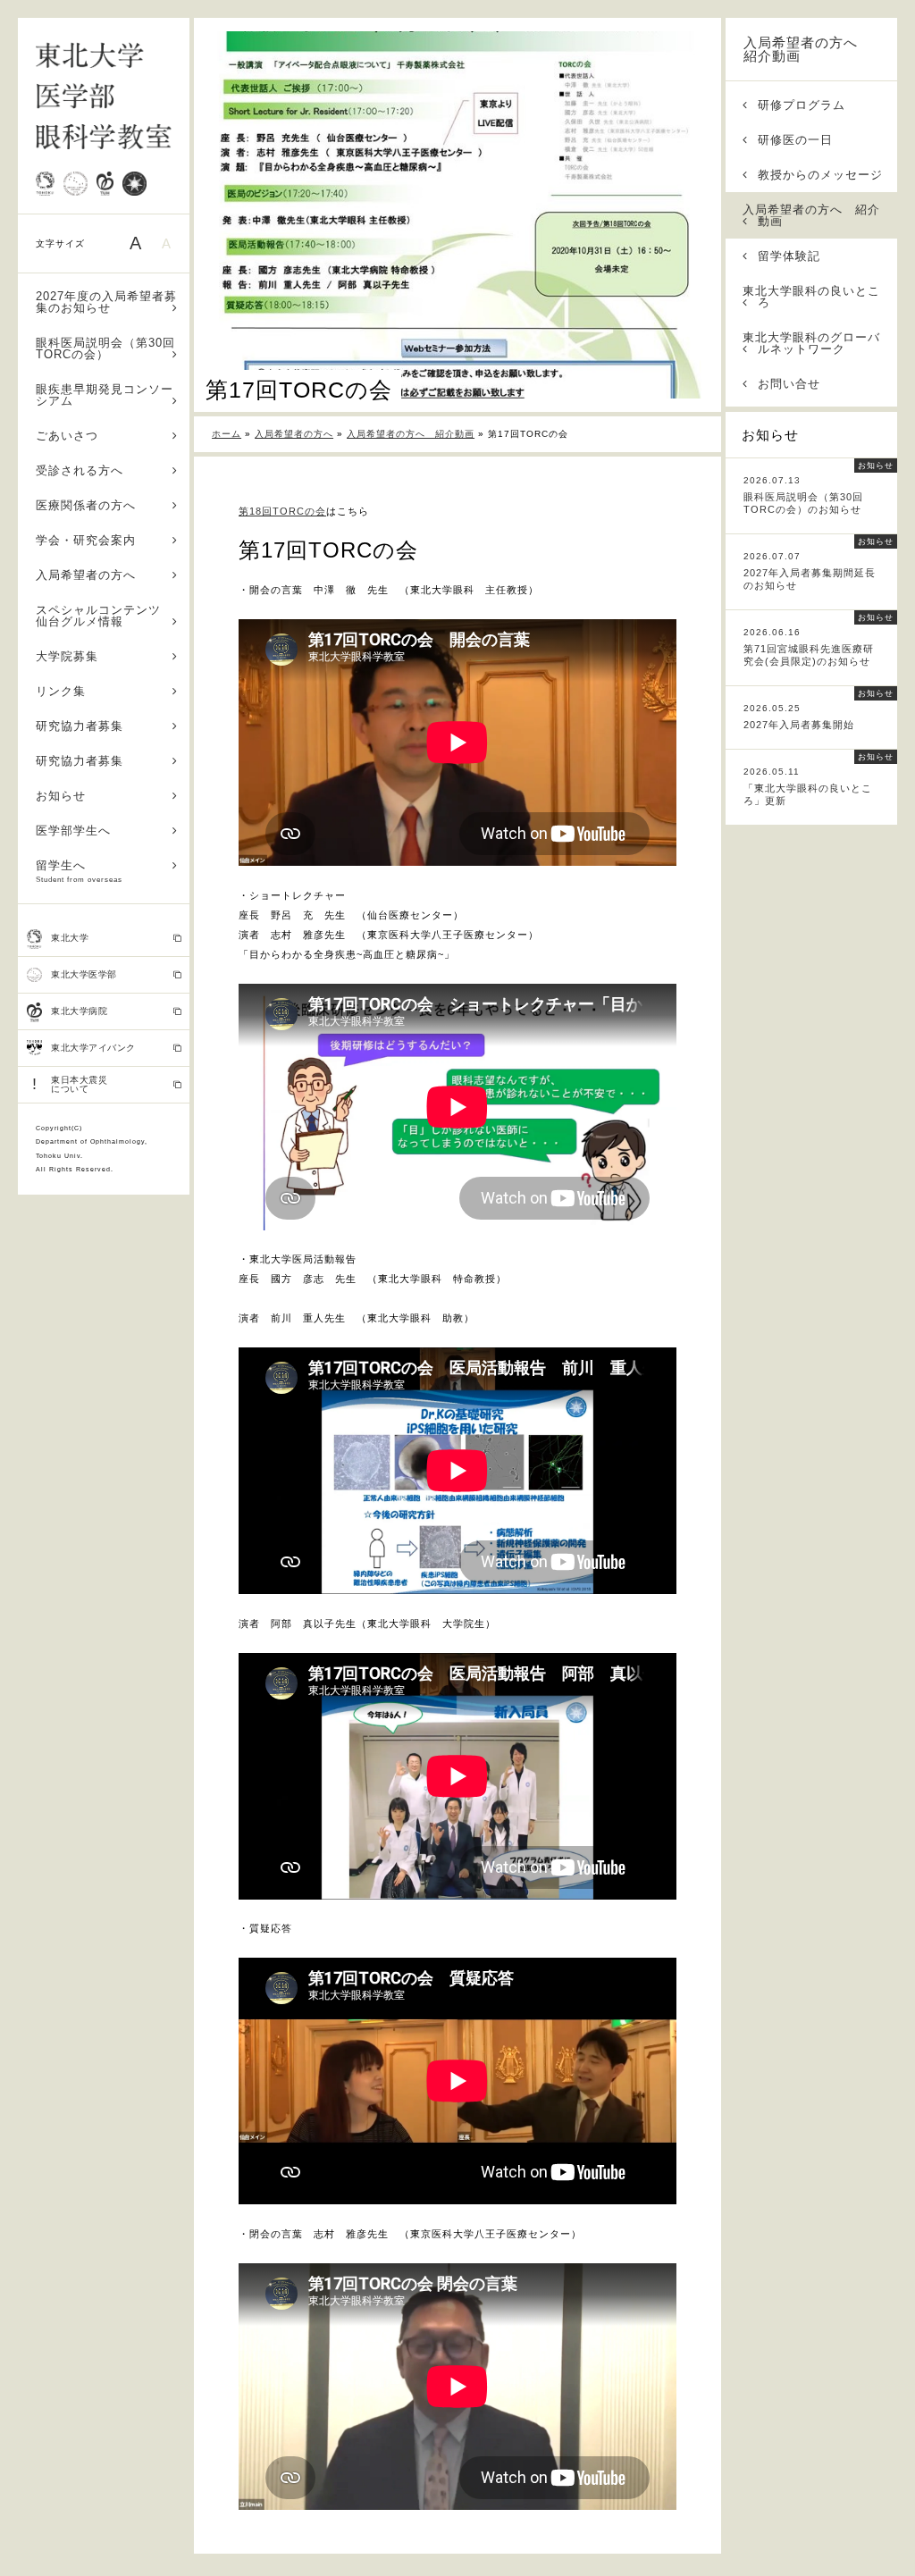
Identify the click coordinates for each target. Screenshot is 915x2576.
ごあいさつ (67, 436)
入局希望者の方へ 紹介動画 (808, 49)
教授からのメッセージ (820, 175)
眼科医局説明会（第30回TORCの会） (105, 348)
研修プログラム (802, 105)
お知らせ (61, 796)
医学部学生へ (73, 831)
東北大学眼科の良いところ (811, 297)
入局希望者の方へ (86, 575)
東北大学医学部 (84, 974)
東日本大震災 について (70, 1084)
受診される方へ (80, 470)
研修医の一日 (795, 140)
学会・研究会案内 (86, 540)
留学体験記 (789, 256)
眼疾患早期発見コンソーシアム (105, 395)
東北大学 (70, 938)
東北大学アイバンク (93, 1048)
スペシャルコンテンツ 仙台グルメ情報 (105, 616)
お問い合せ (789, 384)
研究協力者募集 (80, 726)
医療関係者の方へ (86, 505)
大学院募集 (67, 656)
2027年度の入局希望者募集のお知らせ (106, 302)
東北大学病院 (79, 1011)
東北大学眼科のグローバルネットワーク (811, 343)
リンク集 (61, 691)
